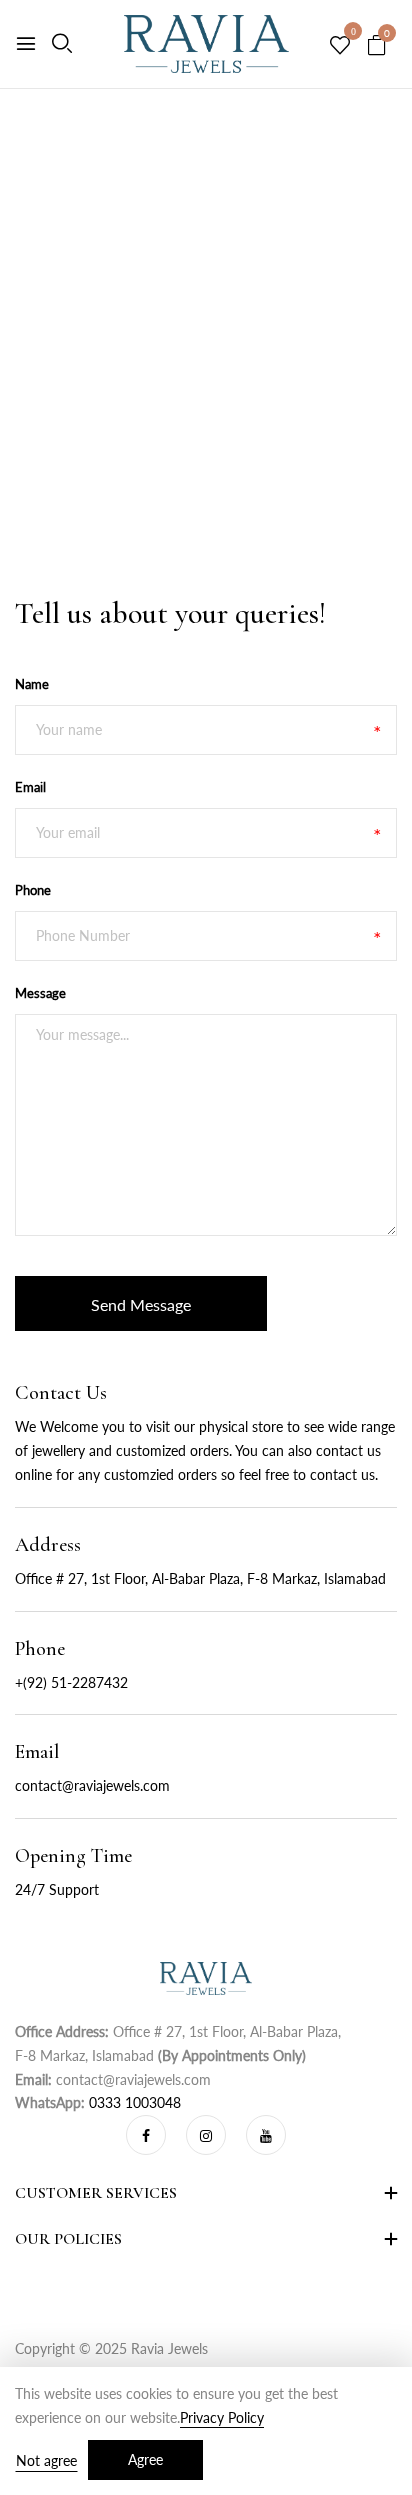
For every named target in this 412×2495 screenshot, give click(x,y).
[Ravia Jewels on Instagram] (206, 2135)
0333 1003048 (135, 2102)
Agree (145, 2459)
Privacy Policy (222, 2417)
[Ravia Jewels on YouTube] (266, 2135)
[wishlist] (340, 46)
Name (32, 684)
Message (40, 993)
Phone (33, 890)
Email (30, 787)
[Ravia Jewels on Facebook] (146, 2135)
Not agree (46, 2460)
